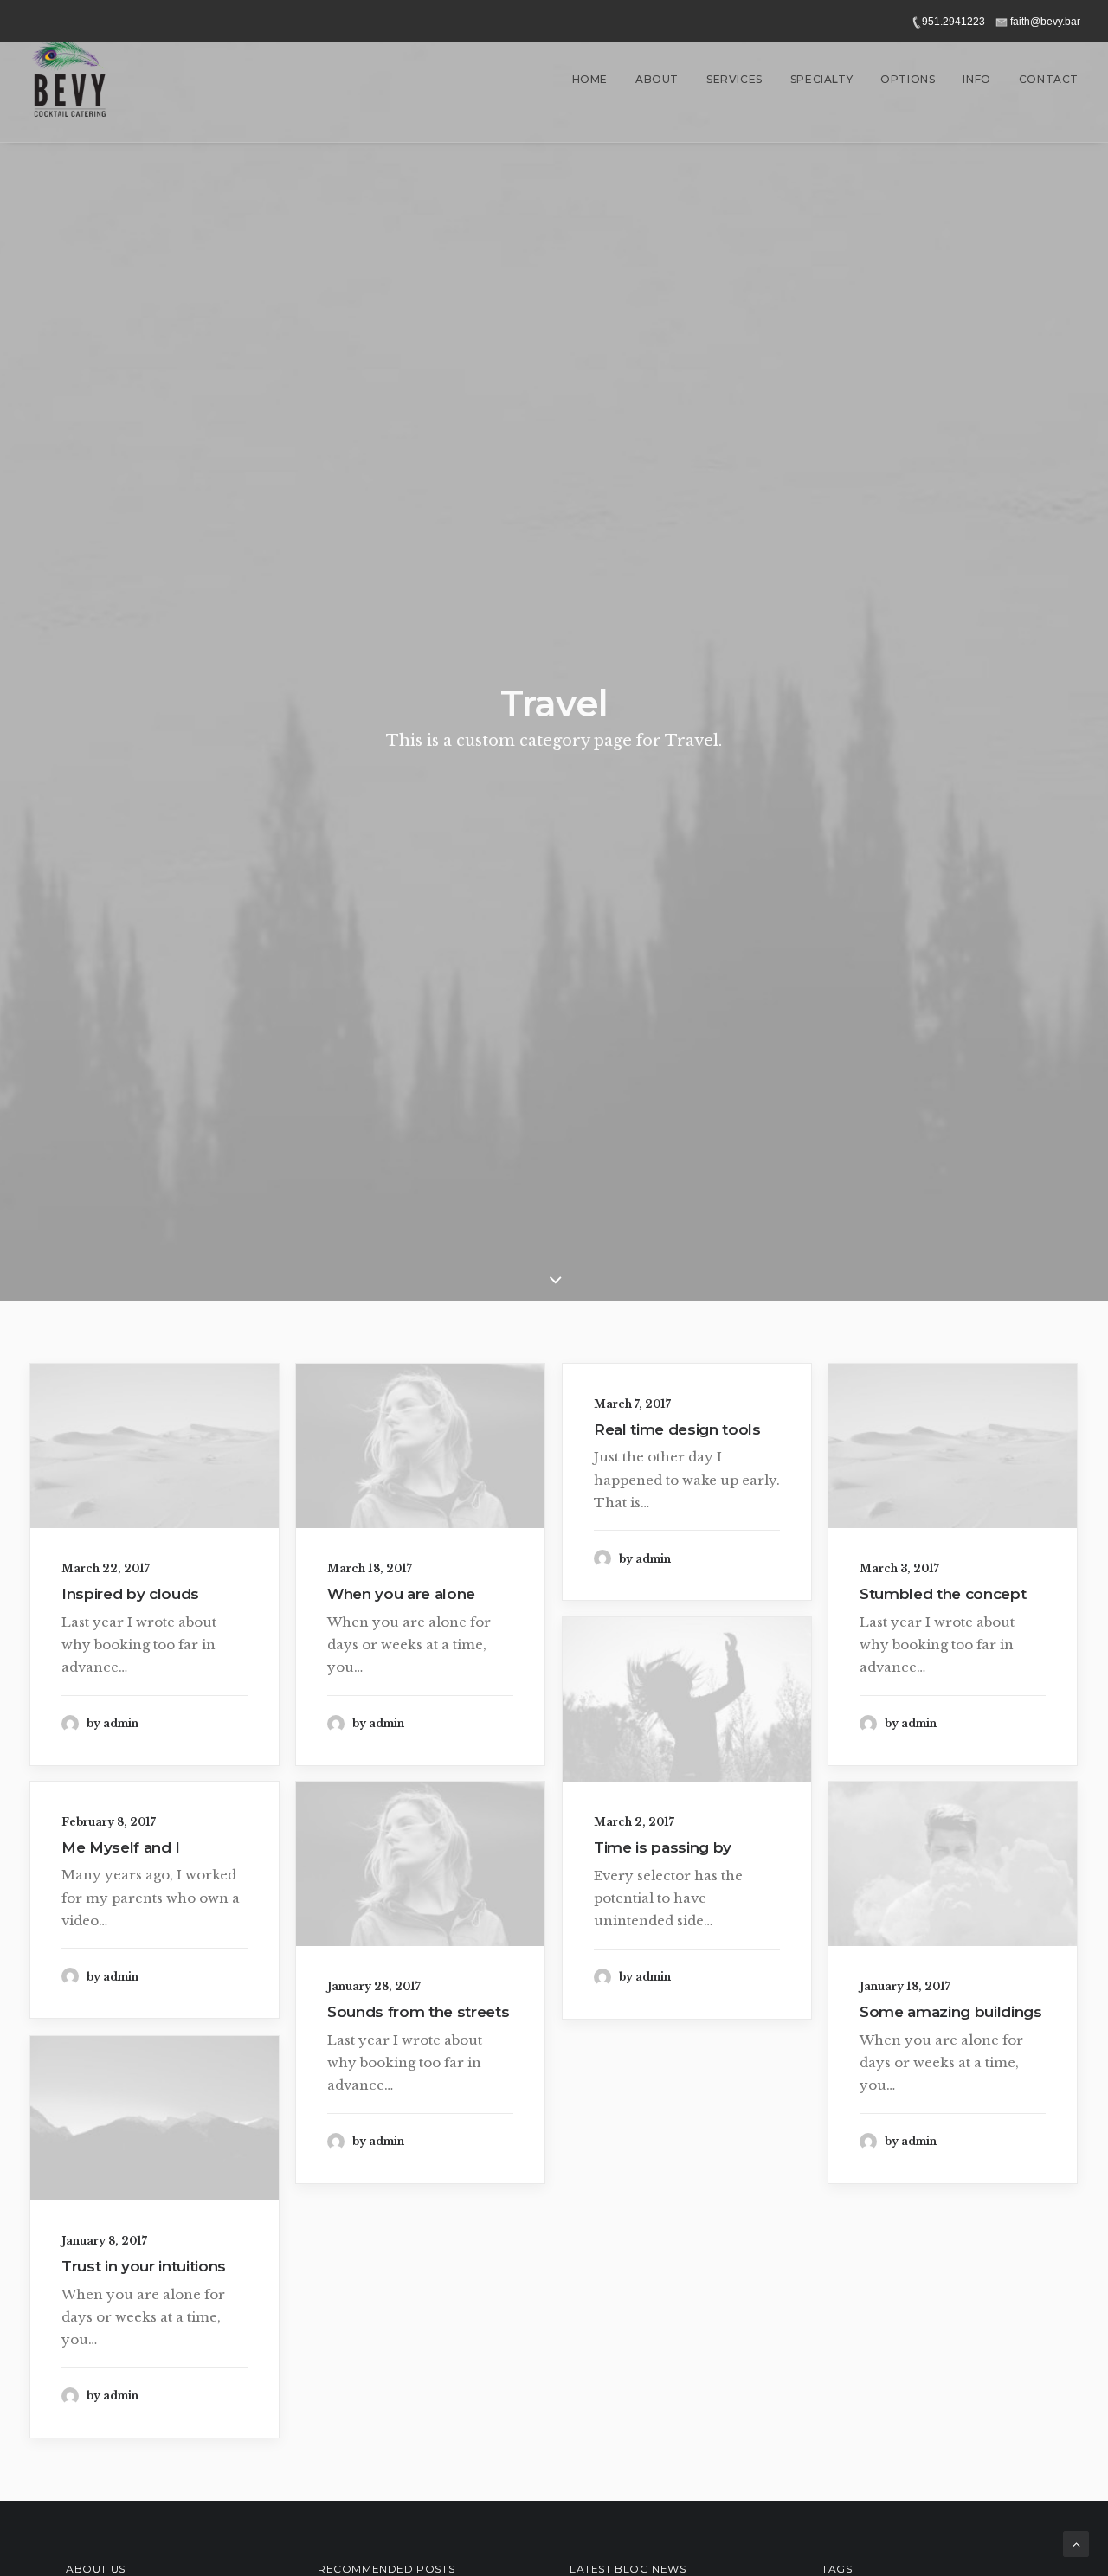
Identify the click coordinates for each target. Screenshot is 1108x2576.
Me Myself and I (121, 1847)
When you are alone (401, 1594)
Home (590, 79)
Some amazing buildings (951, 2012)
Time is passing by (663, 1847)
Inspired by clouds (130, 1594)
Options (908, 79)
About (657, 79)
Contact (1049, 79)
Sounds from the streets (418, 2012)
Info (976, 79)
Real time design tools (677, 1429)
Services (734, 79)
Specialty (821, 79)
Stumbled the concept (943, 1594)
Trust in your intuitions (144, 2266)
